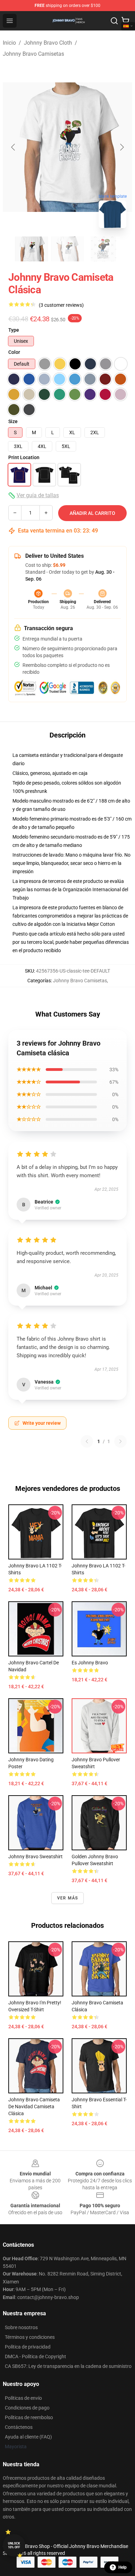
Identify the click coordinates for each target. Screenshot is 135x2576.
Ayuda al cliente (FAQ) (28, 2437)
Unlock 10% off (14, 2545)
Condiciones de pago (27, 2408)
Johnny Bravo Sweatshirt (35, 1857)
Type (14, 330)
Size (13, 421)
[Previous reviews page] (87, 1441)
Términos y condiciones (30, 2337)
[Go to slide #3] (103, 249)
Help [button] (123, 2567)
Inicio (9, 43)
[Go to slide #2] (67, 249)
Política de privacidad (28, 2347)
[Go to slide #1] (31, 249)
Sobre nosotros (21, 2327)
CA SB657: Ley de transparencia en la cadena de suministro (68, 2366)
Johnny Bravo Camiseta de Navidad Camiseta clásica (34, 2107)
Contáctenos (19, 2427)
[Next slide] (121, 147)
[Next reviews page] (120, 1441)
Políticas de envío (23, 2398)
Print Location (24, 457)
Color (14, 352)
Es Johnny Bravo (90, 1663)
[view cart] (125, 21)
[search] (114, 21)
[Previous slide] (13, 147)
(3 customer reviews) (61, 305)
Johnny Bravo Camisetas (33, 54)
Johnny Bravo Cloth (48, 43)
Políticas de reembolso (29, 2417)
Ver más (67, 1898)
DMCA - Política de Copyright (35, 2356)
